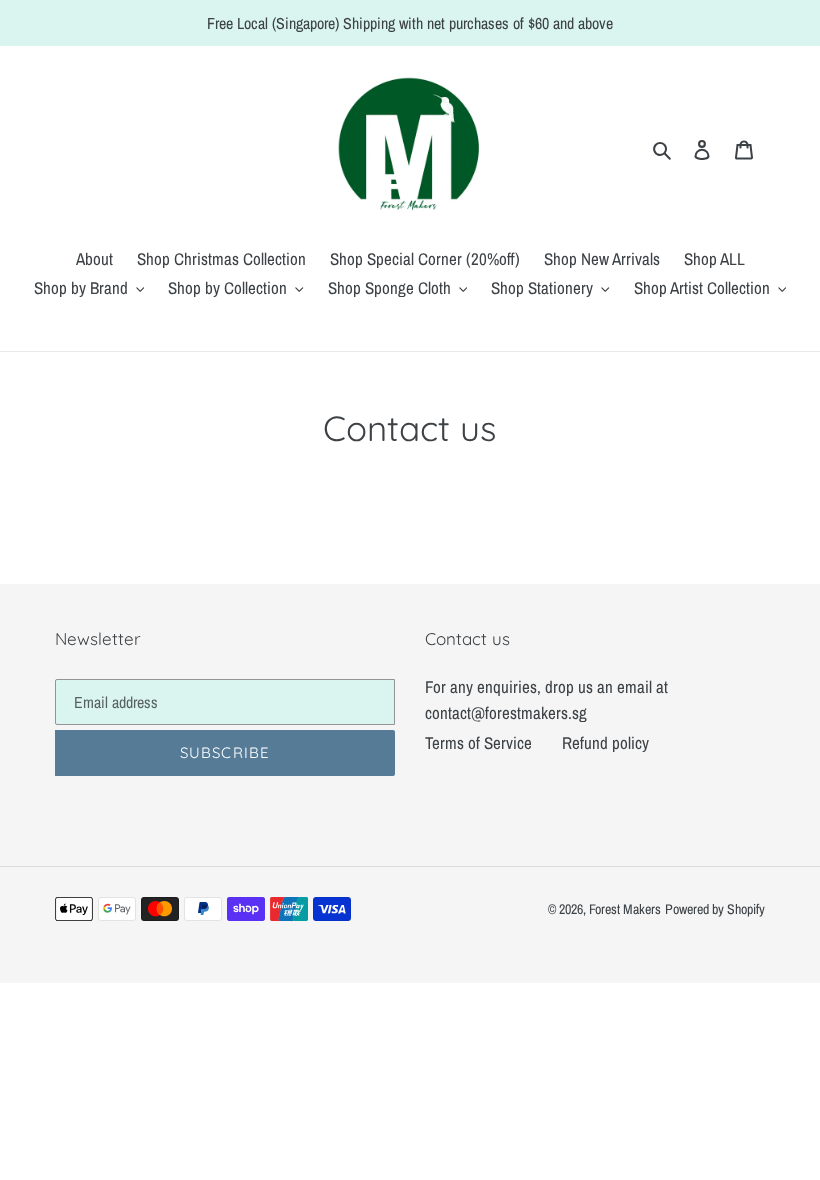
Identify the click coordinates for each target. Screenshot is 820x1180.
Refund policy (605, 742)
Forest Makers (625, 909)
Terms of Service (478, 742)
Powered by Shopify (715, 909)
